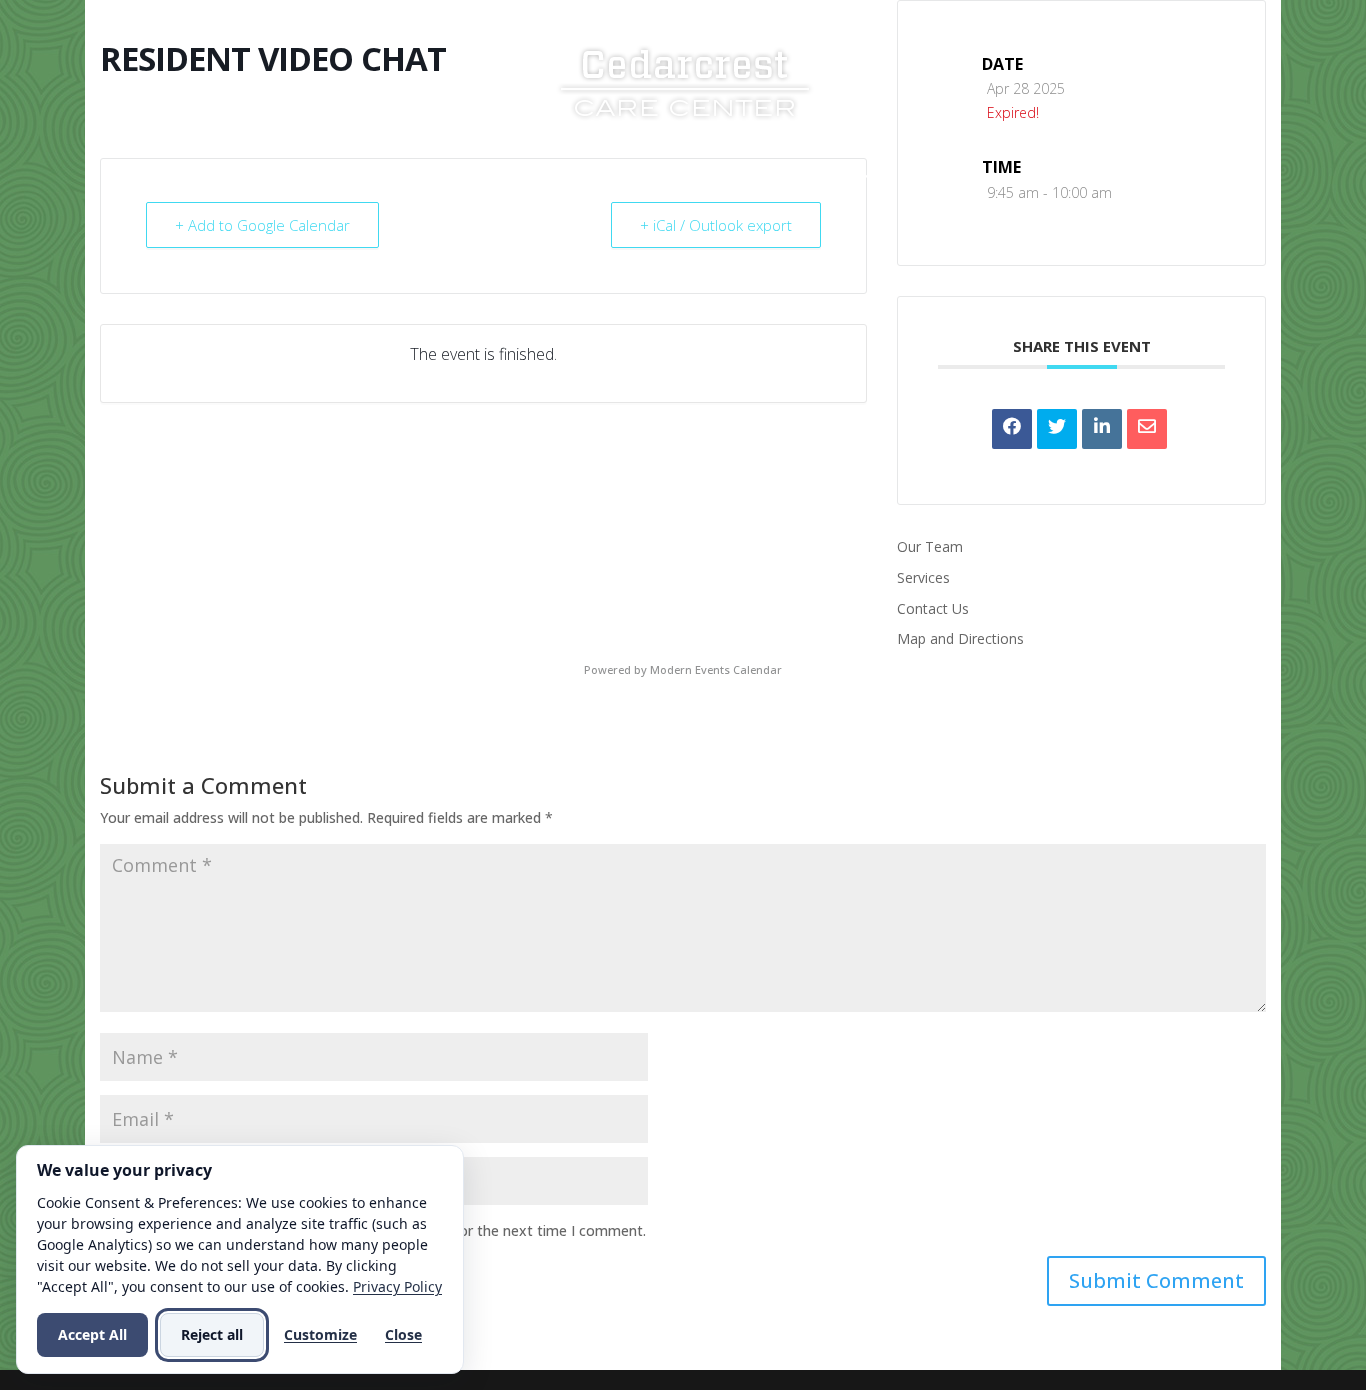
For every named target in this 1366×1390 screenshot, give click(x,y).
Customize (320, 1334)
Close (403, 1334)
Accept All (92, 1334)
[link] (685, 80)
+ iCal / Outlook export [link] (716, 225)
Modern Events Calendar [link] (716, 669)
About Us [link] (459, 177)
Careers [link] (820, 177)
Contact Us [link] (947, 177)
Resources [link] (700, 177)
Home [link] (372, 177)
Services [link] (578, 177)
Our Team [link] (930, 546)
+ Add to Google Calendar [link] (262, 225)
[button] (1156, 1281)
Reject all (212, 1334)
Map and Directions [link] (960, 638)
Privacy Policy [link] (397, 1286)
